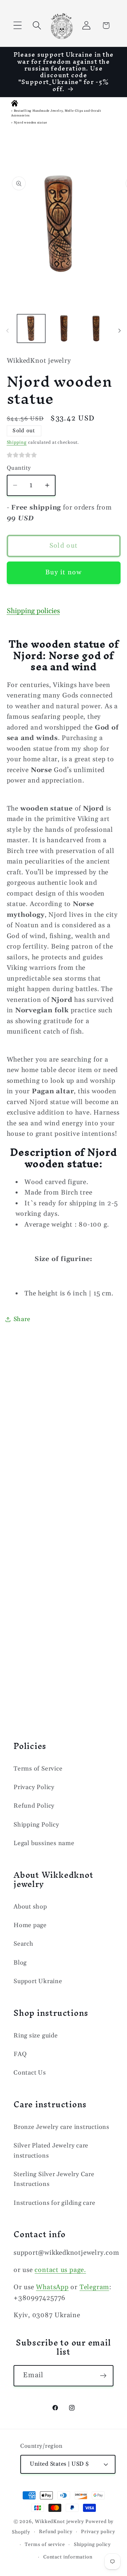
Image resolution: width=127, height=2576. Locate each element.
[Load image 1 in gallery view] (31, 328)
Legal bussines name (44, 1843)
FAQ (20, 2054)
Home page (30, 1925)
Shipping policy (92, 2545)
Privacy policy (98, 2532)
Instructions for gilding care (55, 2203)
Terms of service (45, 2545)
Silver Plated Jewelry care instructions (51, 2150)
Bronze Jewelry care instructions (61, 2127)
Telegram (94, 2287)
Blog (20, 1963)
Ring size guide (36, 2036)
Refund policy (56, 2532)
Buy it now (63, 572)
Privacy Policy (34, 1787)
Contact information (68, 2557)
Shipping (17, 442)
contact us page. (60, 2270)
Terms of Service (38, 1769)
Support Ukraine (38, 1981)
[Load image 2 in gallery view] (63, 328)
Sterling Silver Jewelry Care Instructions (54, 2179)
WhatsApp (52, 2287)
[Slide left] (7, 331)
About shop (30, 1907)
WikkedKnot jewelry (59, 2522)
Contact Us (30, 2073)
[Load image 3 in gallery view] (96, 328)
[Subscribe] (103, 2376)
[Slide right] (120, 331)
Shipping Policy (36, 1825)
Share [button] (22, 1319)
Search (24, 1944)
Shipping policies (33, 611)
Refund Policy (34, 1806)
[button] (17, 25)
